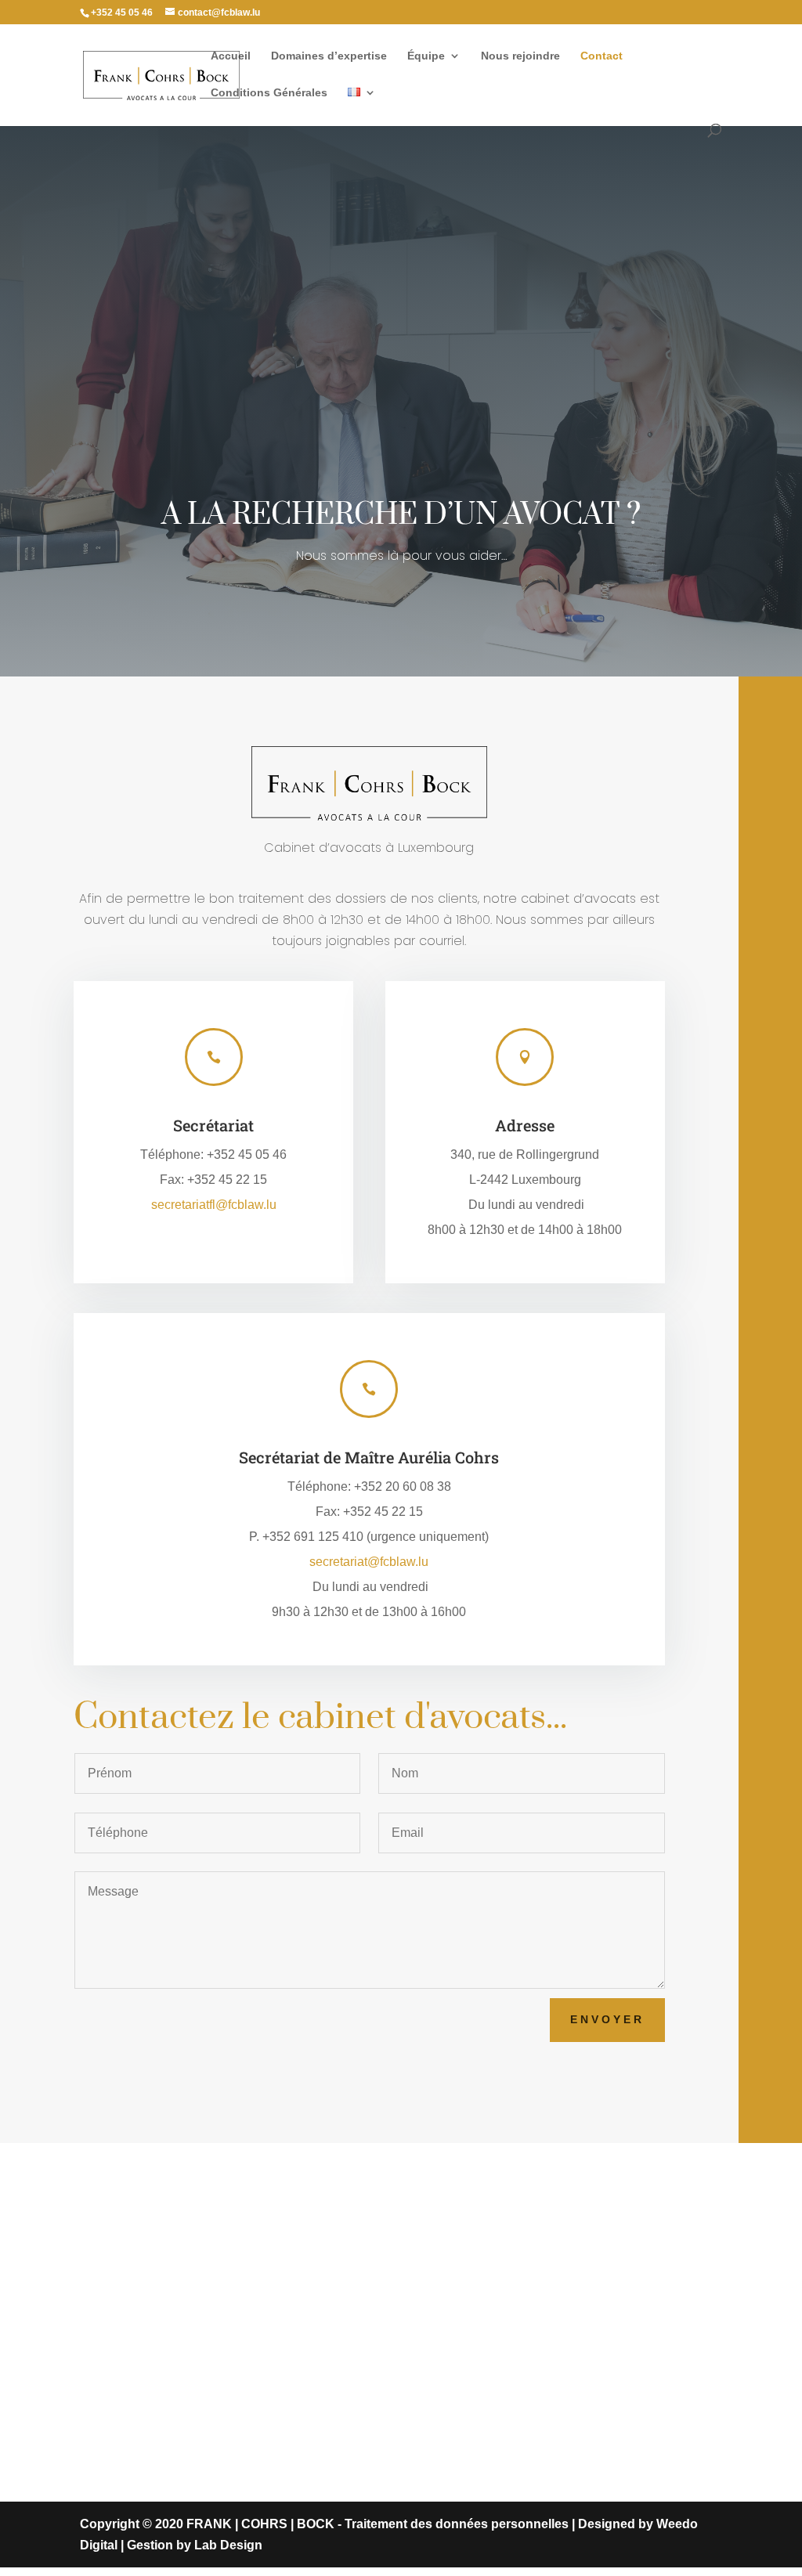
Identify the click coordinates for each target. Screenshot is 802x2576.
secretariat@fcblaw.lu (369, 1562)
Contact (601, 56)
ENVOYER (607, 2019)
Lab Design (228, 2545)
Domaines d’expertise (329, 56)
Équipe (426, 56)
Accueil (231, 56)
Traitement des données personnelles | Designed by (500, 2524)
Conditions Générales (269, 93)
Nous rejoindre (520, 56)
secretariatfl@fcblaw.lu (214, 1205)
